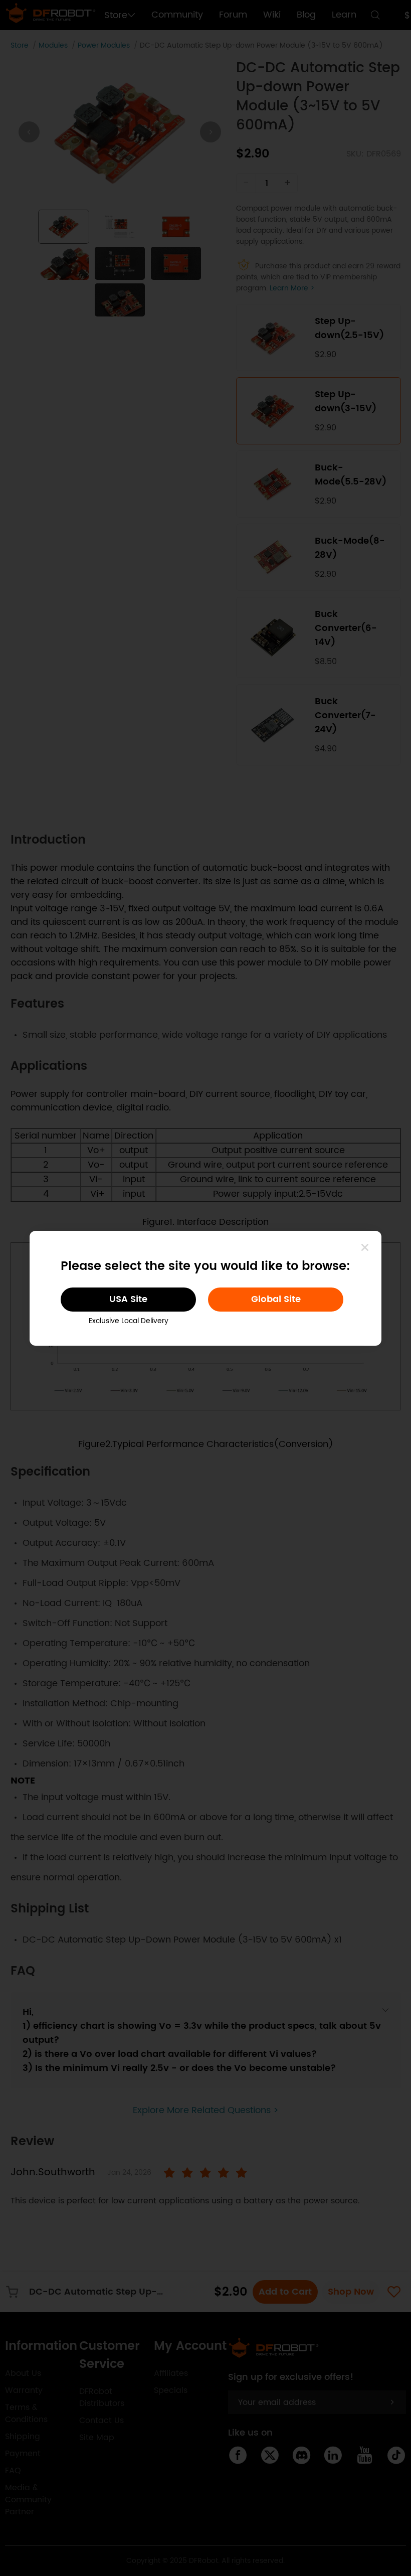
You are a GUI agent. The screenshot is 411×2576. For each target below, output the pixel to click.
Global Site (276, 1299)
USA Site (128, 1299)
